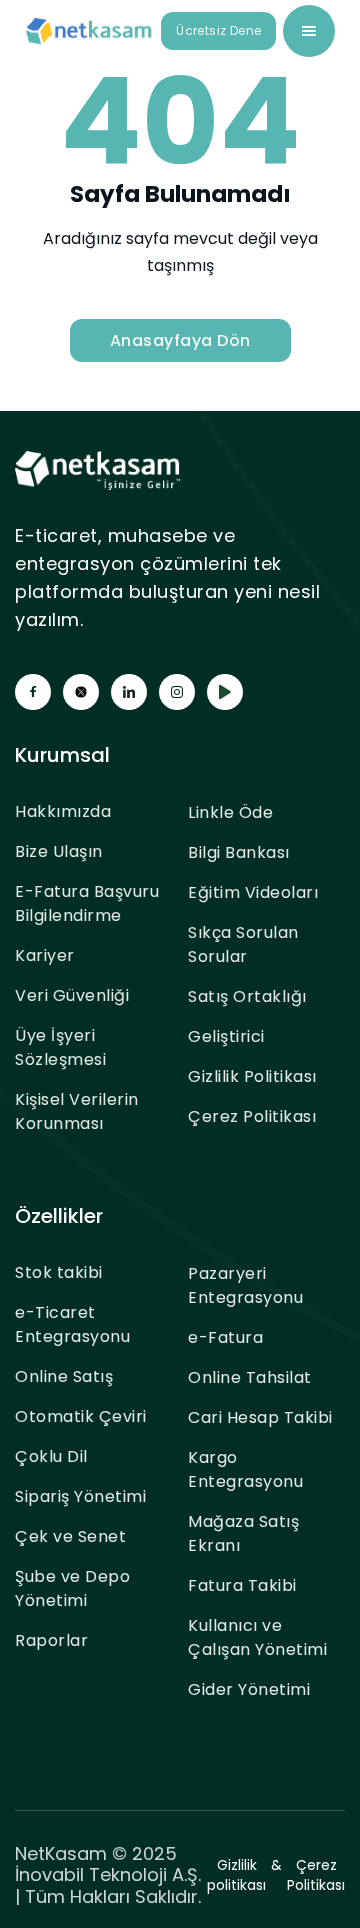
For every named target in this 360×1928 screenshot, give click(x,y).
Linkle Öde (230, 812)
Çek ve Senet (70, 1536)
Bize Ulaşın (59, 851)
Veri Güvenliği (72, 995)
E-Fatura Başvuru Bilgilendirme (87, 903)
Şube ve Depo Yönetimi (72, 1588)
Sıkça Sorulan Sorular (243, 944)
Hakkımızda (63, 811)
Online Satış (64, 1376)
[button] (309, 31)
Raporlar (51, 1640)
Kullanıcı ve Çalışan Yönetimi (257, 1637)
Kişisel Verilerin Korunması (77, 1111)
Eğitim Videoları (253, 892)
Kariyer (45, 955)
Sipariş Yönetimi (80, 1496)
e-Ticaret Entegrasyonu (72, 1324)
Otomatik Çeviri (81, 1416)
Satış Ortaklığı (247, 996)
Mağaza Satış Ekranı (243, 1533)
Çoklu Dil (51, 1456)
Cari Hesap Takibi (260, 1417)
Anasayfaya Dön (180, 340)
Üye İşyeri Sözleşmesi (60, 1047)
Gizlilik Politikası (252, 1076)
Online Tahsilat (250, 1377)
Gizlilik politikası (236, 1875)
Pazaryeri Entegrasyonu (245, 1285)
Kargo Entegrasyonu (245, 1469)
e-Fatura (225, 1337)
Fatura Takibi (242, 1585)
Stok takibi (59, 1272)
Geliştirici (226, 1036)
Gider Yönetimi (249, 1689)
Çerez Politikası (252, 1116)
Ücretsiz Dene (218, 30)
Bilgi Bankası (239, 852)
